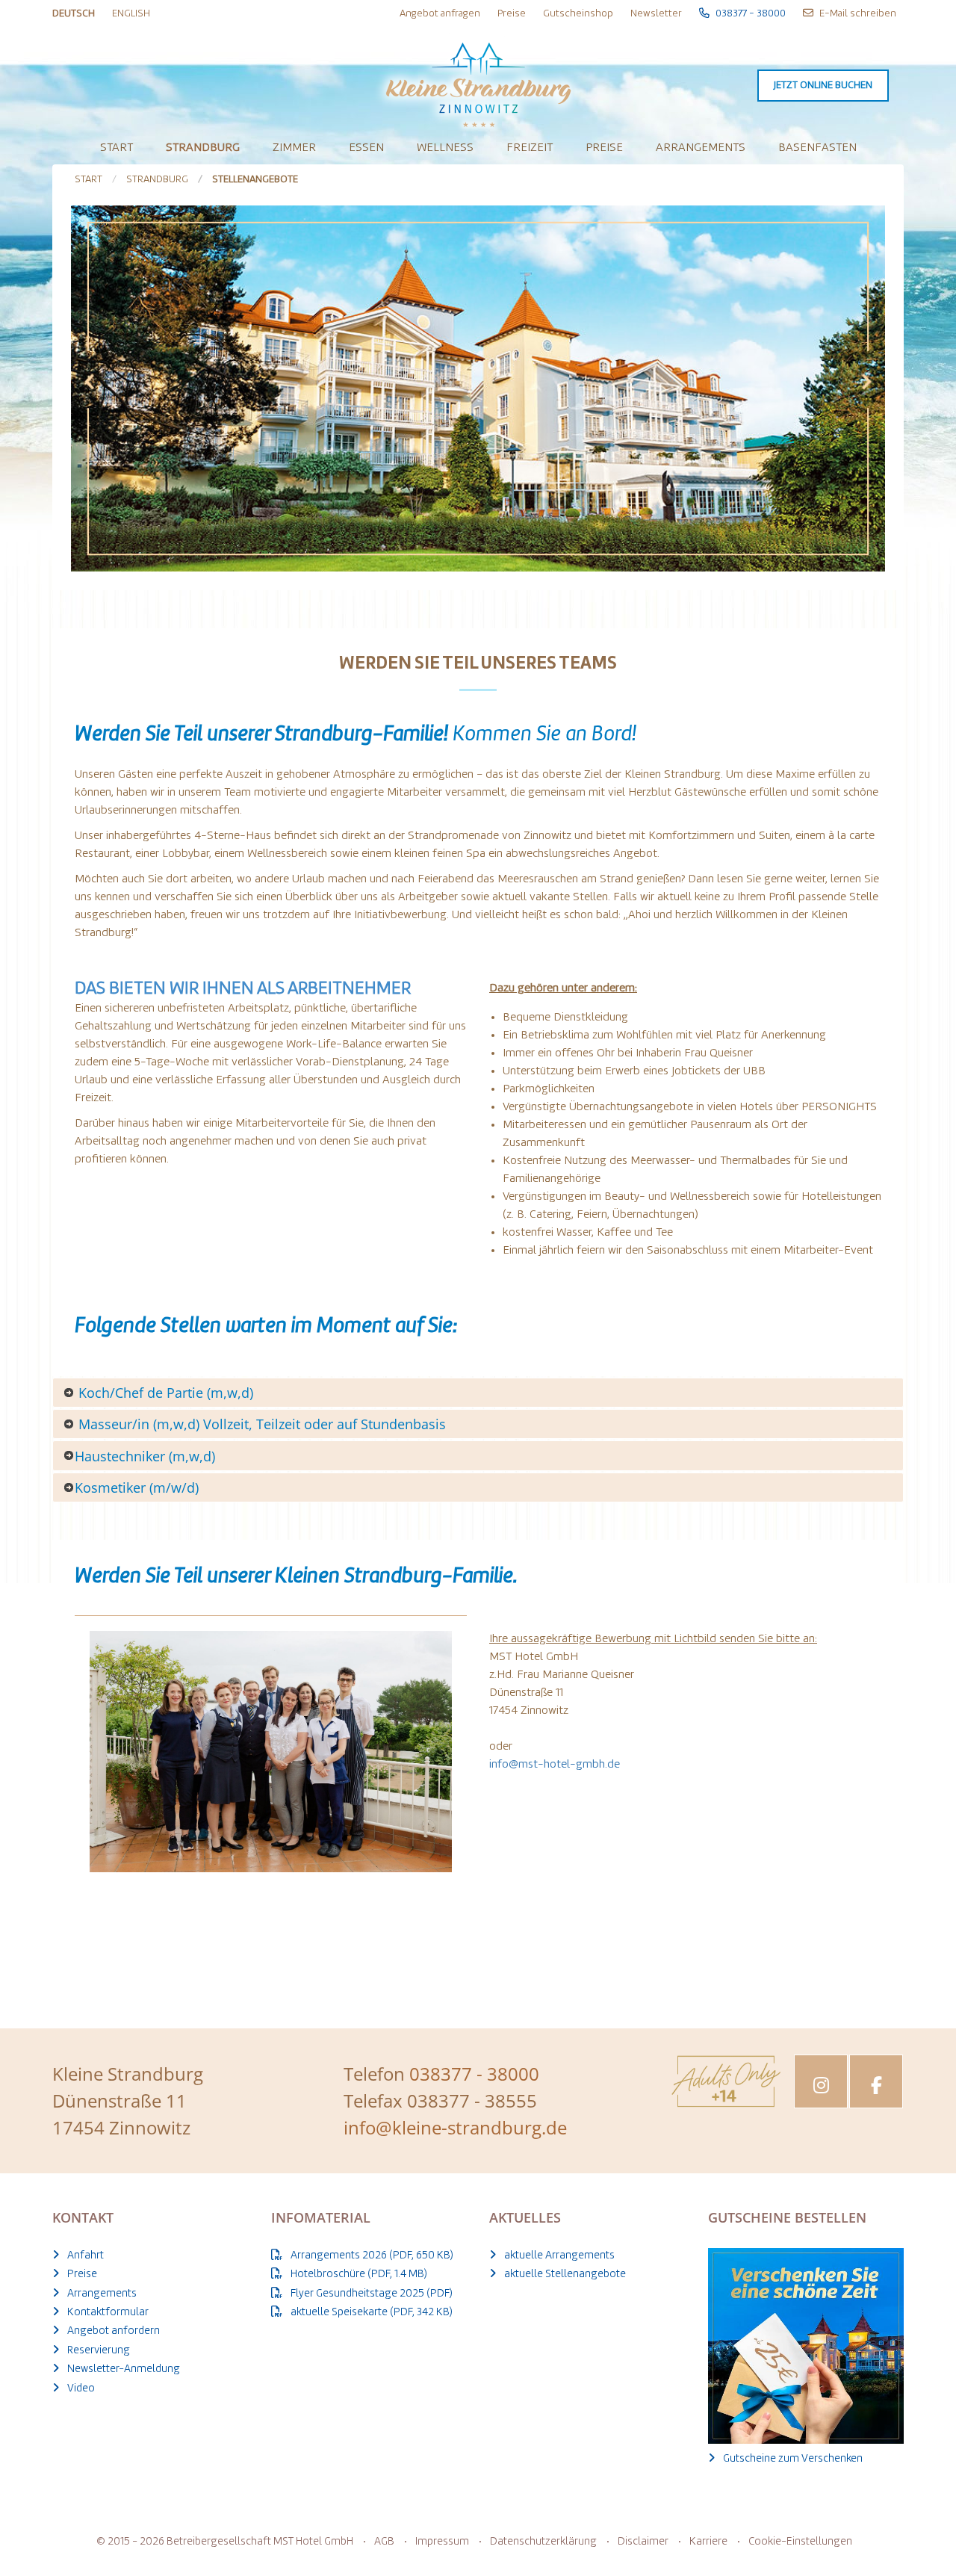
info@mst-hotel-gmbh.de (555, 1765)
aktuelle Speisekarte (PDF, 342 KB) (372, 2313)
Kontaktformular (108, 2313)
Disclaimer (643, 2542)
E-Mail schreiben (857, 13)
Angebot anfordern (114, 2331)
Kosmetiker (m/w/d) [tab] (137, 1487)
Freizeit (530, 148)
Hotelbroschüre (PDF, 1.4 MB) (359, 2275)
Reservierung (99, 2351)
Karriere (708, 2542)
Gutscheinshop (578, 13)
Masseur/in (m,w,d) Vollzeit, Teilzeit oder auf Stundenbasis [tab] (260, 1424)
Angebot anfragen (440, 13)
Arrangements (701, 148)
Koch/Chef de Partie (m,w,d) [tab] (164, 1393)
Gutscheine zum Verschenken (793, 2459)
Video (81, 2389)
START (89, 179)
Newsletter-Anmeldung (124, 2369)
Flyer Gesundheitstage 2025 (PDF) (372, 2294)
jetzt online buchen (823, 85)
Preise (512, 13)
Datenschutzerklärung (543, 2542)
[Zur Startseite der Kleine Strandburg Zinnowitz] (478, 80)
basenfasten (817, 148)
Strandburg (203, 148)
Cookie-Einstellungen (800, 2542)
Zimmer (294, 148)
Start (117, 148)
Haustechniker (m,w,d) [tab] (145, 1456)
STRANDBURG (157, 179)
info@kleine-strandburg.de (455, 2127)
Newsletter (656, 13)
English (131, 13)
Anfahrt (86, 2256)
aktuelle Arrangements (559, 2256)
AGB (384, 2542)
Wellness (445, 148)
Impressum (442, 2542)
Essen (366, 148)
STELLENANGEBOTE (255, 179)
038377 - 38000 (749, 13)
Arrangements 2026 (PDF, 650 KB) (372, 2256)
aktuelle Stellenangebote (565, 2275)
